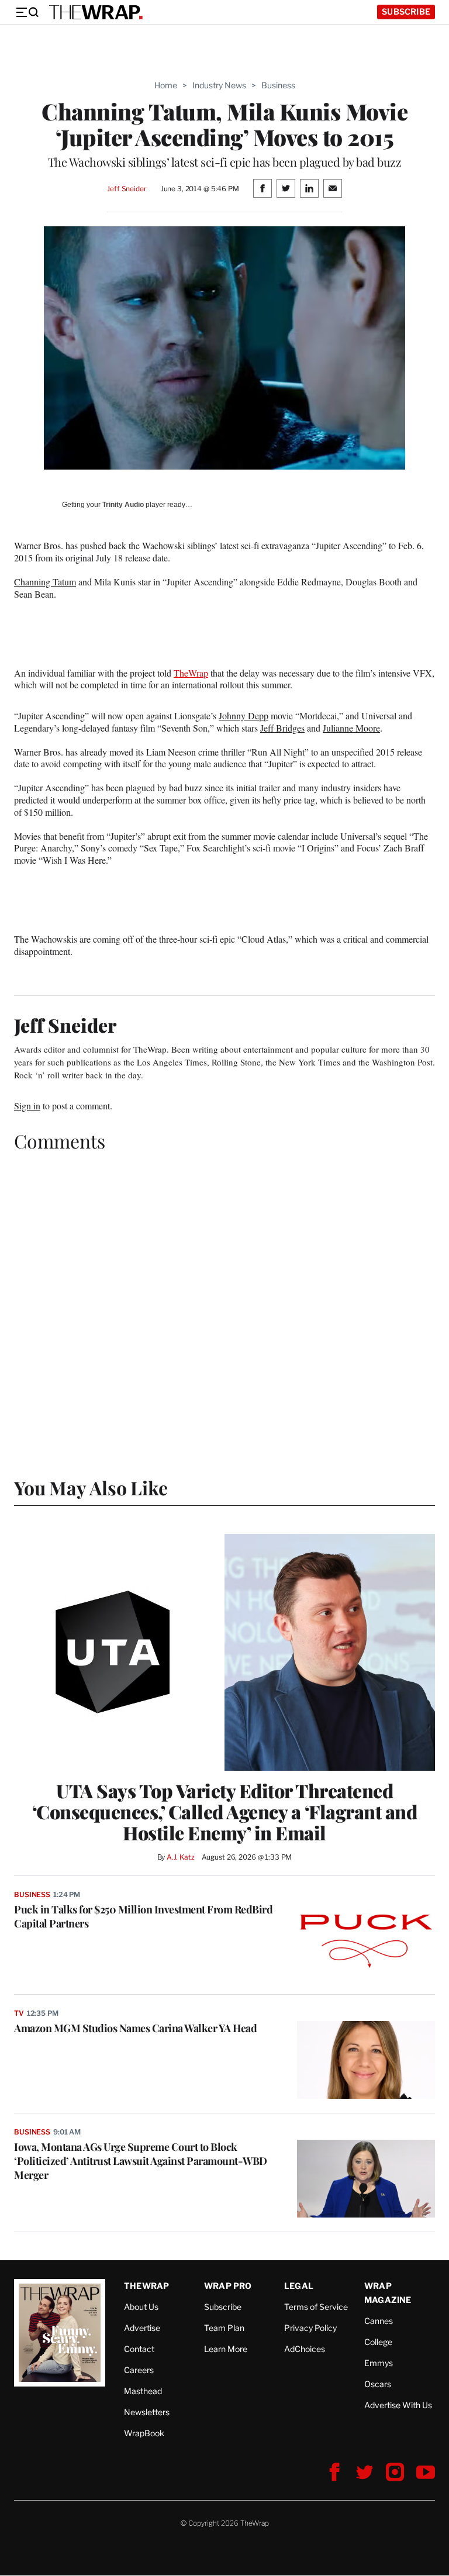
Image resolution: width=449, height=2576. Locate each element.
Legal (299, 2286)
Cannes (379, 2321)
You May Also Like (91, 1487)
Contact (139, 2349)
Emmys (379, 2363)
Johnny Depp (244, 715)
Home (166, 85)
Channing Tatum (45, 582)
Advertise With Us (398, 2405)
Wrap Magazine (388, 2293)
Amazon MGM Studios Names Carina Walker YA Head (135, 2028)
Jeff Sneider (127, 189)
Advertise (142, 2328)
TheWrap (191, 673)
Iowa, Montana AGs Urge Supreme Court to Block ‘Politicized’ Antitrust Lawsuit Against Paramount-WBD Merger (141, 2161)
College (378, 2342)
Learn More (226, 2349)
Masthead (143, 2391)
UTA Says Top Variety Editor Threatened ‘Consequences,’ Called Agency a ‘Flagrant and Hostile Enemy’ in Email (225, 1812)
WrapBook (144, 2433)
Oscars (378, 2384)
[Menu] (27, 12)
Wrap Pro (228, 2286)
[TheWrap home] (96, 12)
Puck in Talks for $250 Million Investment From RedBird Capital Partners (143, 1916)
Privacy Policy (310, 2328)
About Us (141, 2307)
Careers (139, 2370)
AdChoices (305, 2349)
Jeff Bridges (282, 728)
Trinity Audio (123, 505)
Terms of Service (316, 2307)
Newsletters (147, 2412)
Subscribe (406, 11)
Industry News (219, 85)
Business (278, 85)
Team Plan (224, 2328)
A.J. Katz (181, 1857)
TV (19, 2013)
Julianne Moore (351, 728)
